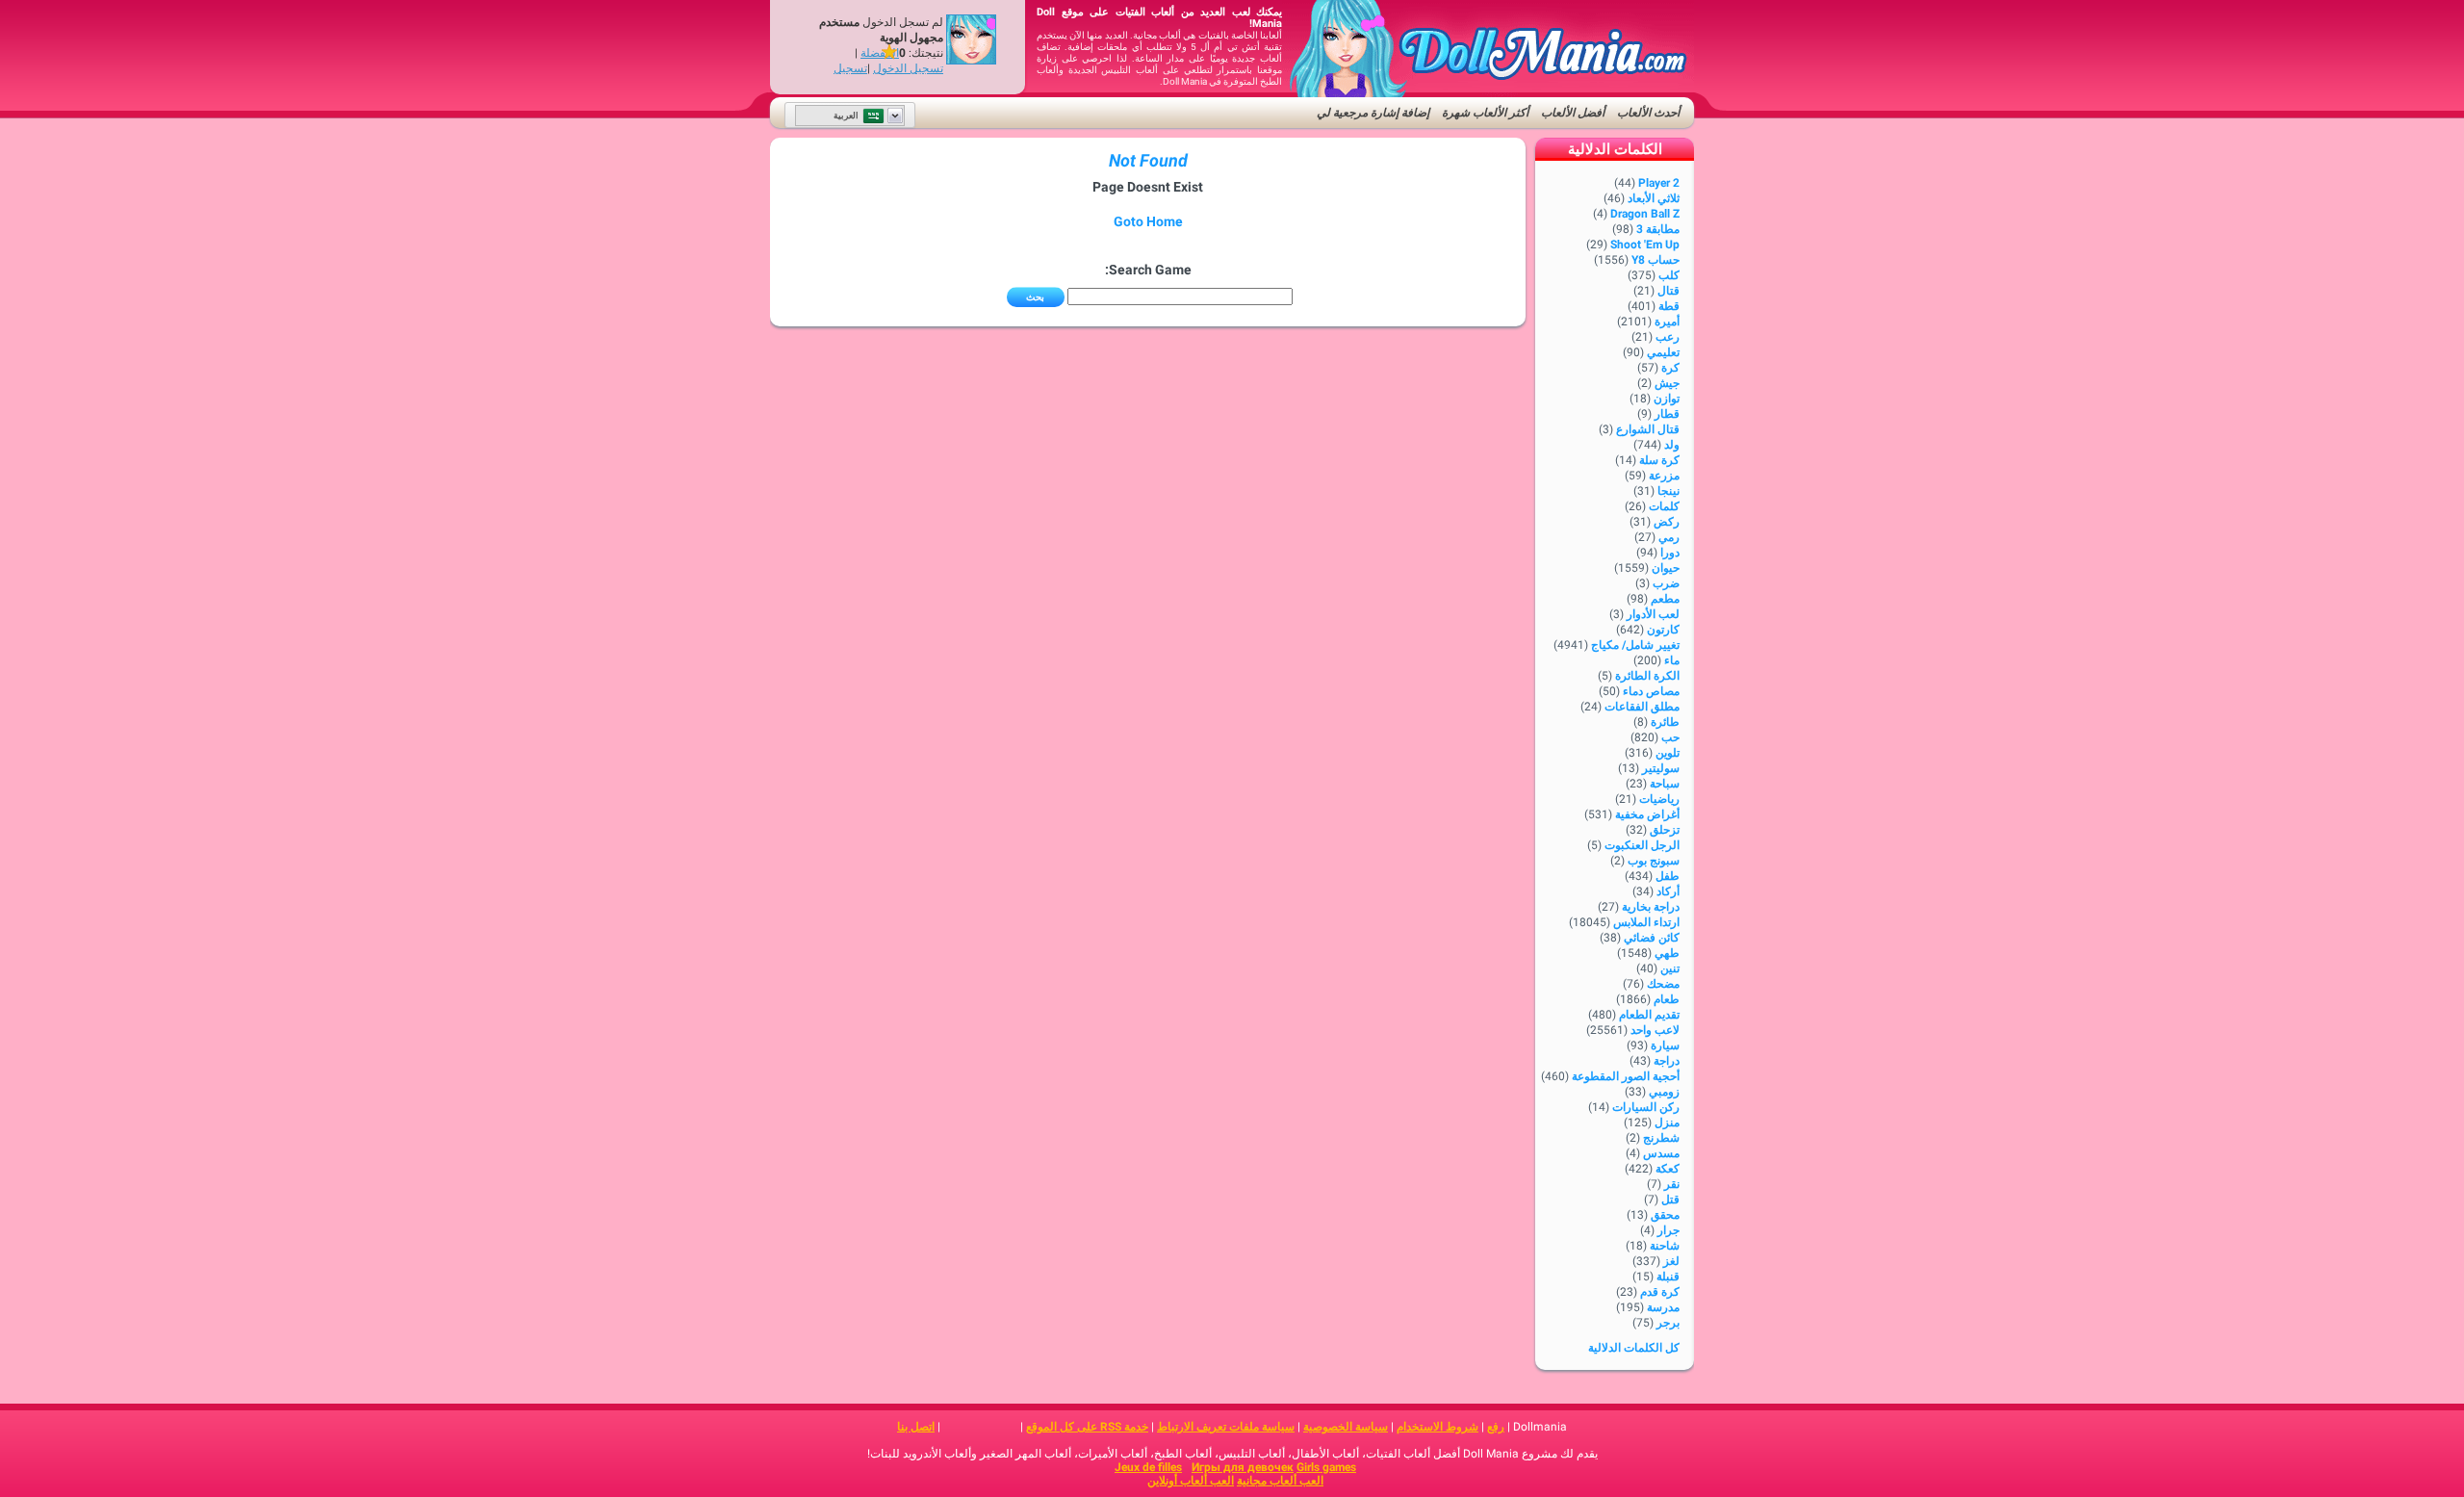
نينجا (1668, 491)
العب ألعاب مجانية (1280, 1481)
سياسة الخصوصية (1346, 1427)
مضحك (1663, 984)
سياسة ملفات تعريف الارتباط (1226, 1427)
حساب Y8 (1655, 260)
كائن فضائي (1652, 938)
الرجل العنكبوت (1642, 845)
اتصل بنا (916, 1427)
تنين (1670, 968)
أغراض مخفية (1647, 814)
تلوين (1668, 753)
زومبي (1664, 1092)
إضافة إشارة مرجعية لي (1373, 113)
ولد (1672, 445)
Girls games (1326, 1467)
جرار (1668, 1230)
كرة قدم (1660, 1292)
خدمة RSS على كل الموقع (1087, 1427)
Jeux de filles (1148, 1467)
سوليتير (1661, 768)
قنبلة (1668, 1277)
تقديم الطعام (1649, 1015)
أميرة (1667, 322)
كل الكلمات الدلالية (1634, 1348)
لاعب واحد (1655, 1030)
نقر (1672, 1184)
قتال (1668, 291)
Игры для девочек (1243, 1467)
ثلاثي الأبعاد (1654, 198)
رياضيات (1659, 799)
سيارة (1665, 1045)
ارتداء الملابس (1646, 922)
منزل (1667, 1123)
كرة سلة (1659, 460)
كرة (1670, 368)
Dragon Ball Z (1645, 214)
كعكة (1668, 1169)
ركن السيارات (1646, 1107)
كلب (1669, 275)
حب (1670, 737)
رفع (1496, 1427)
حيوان (1666, 568)
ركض (1667, 522)
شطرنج (1661, 1138)
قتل (1670, 1200)
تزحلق (1665, 830)
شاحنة (1665, 1246)
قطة (1669, 306)
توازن (1667, 399)
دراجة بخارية (1651, 907)
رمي (1669, 537)
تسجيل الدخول (908, 68)
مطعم (1665, 599)
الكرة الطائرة (1647, 676)
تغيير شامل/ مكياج (1635, 645)
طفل (1668, 876)
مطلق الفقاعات (1642, 707)
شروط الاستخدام (1437, 1427)
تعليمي (1663, 352)
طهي (1667, 953)
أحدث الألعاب (1648, 113)
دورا (1670, 553)
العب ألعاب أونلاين (1191, 1481)
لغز (1671, 1261)
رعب (1668, 337)
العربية (846, 116)
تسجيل (850, 68)
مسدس (1661, 1153)
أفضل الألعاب (1573, 113)
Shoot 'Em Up (1645, 245)
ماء (1672, 660)
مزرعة (1664, 476)
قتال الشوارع (1648, 429)
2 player (1659, 183)
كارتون (1663, 630)
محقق (1665, 1215)
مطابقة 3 (1658, 229)
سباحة (1665, 784)
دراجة (1667, 1061)
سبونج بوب (1654, 861)
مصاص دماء (1651, 691)
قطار (1667, 414)
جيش (1667, 383)
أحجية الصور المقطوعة (1626, 1076)
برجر (1668, 1323)
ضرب (1666, 583)
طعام (1667, 999)
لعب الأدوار (1653, 614)
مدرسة (1663, 1307)
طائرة (1665, 722)
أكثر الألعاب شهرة (1485, 113)
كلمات (1664, 506)
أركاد (1668, 891)
